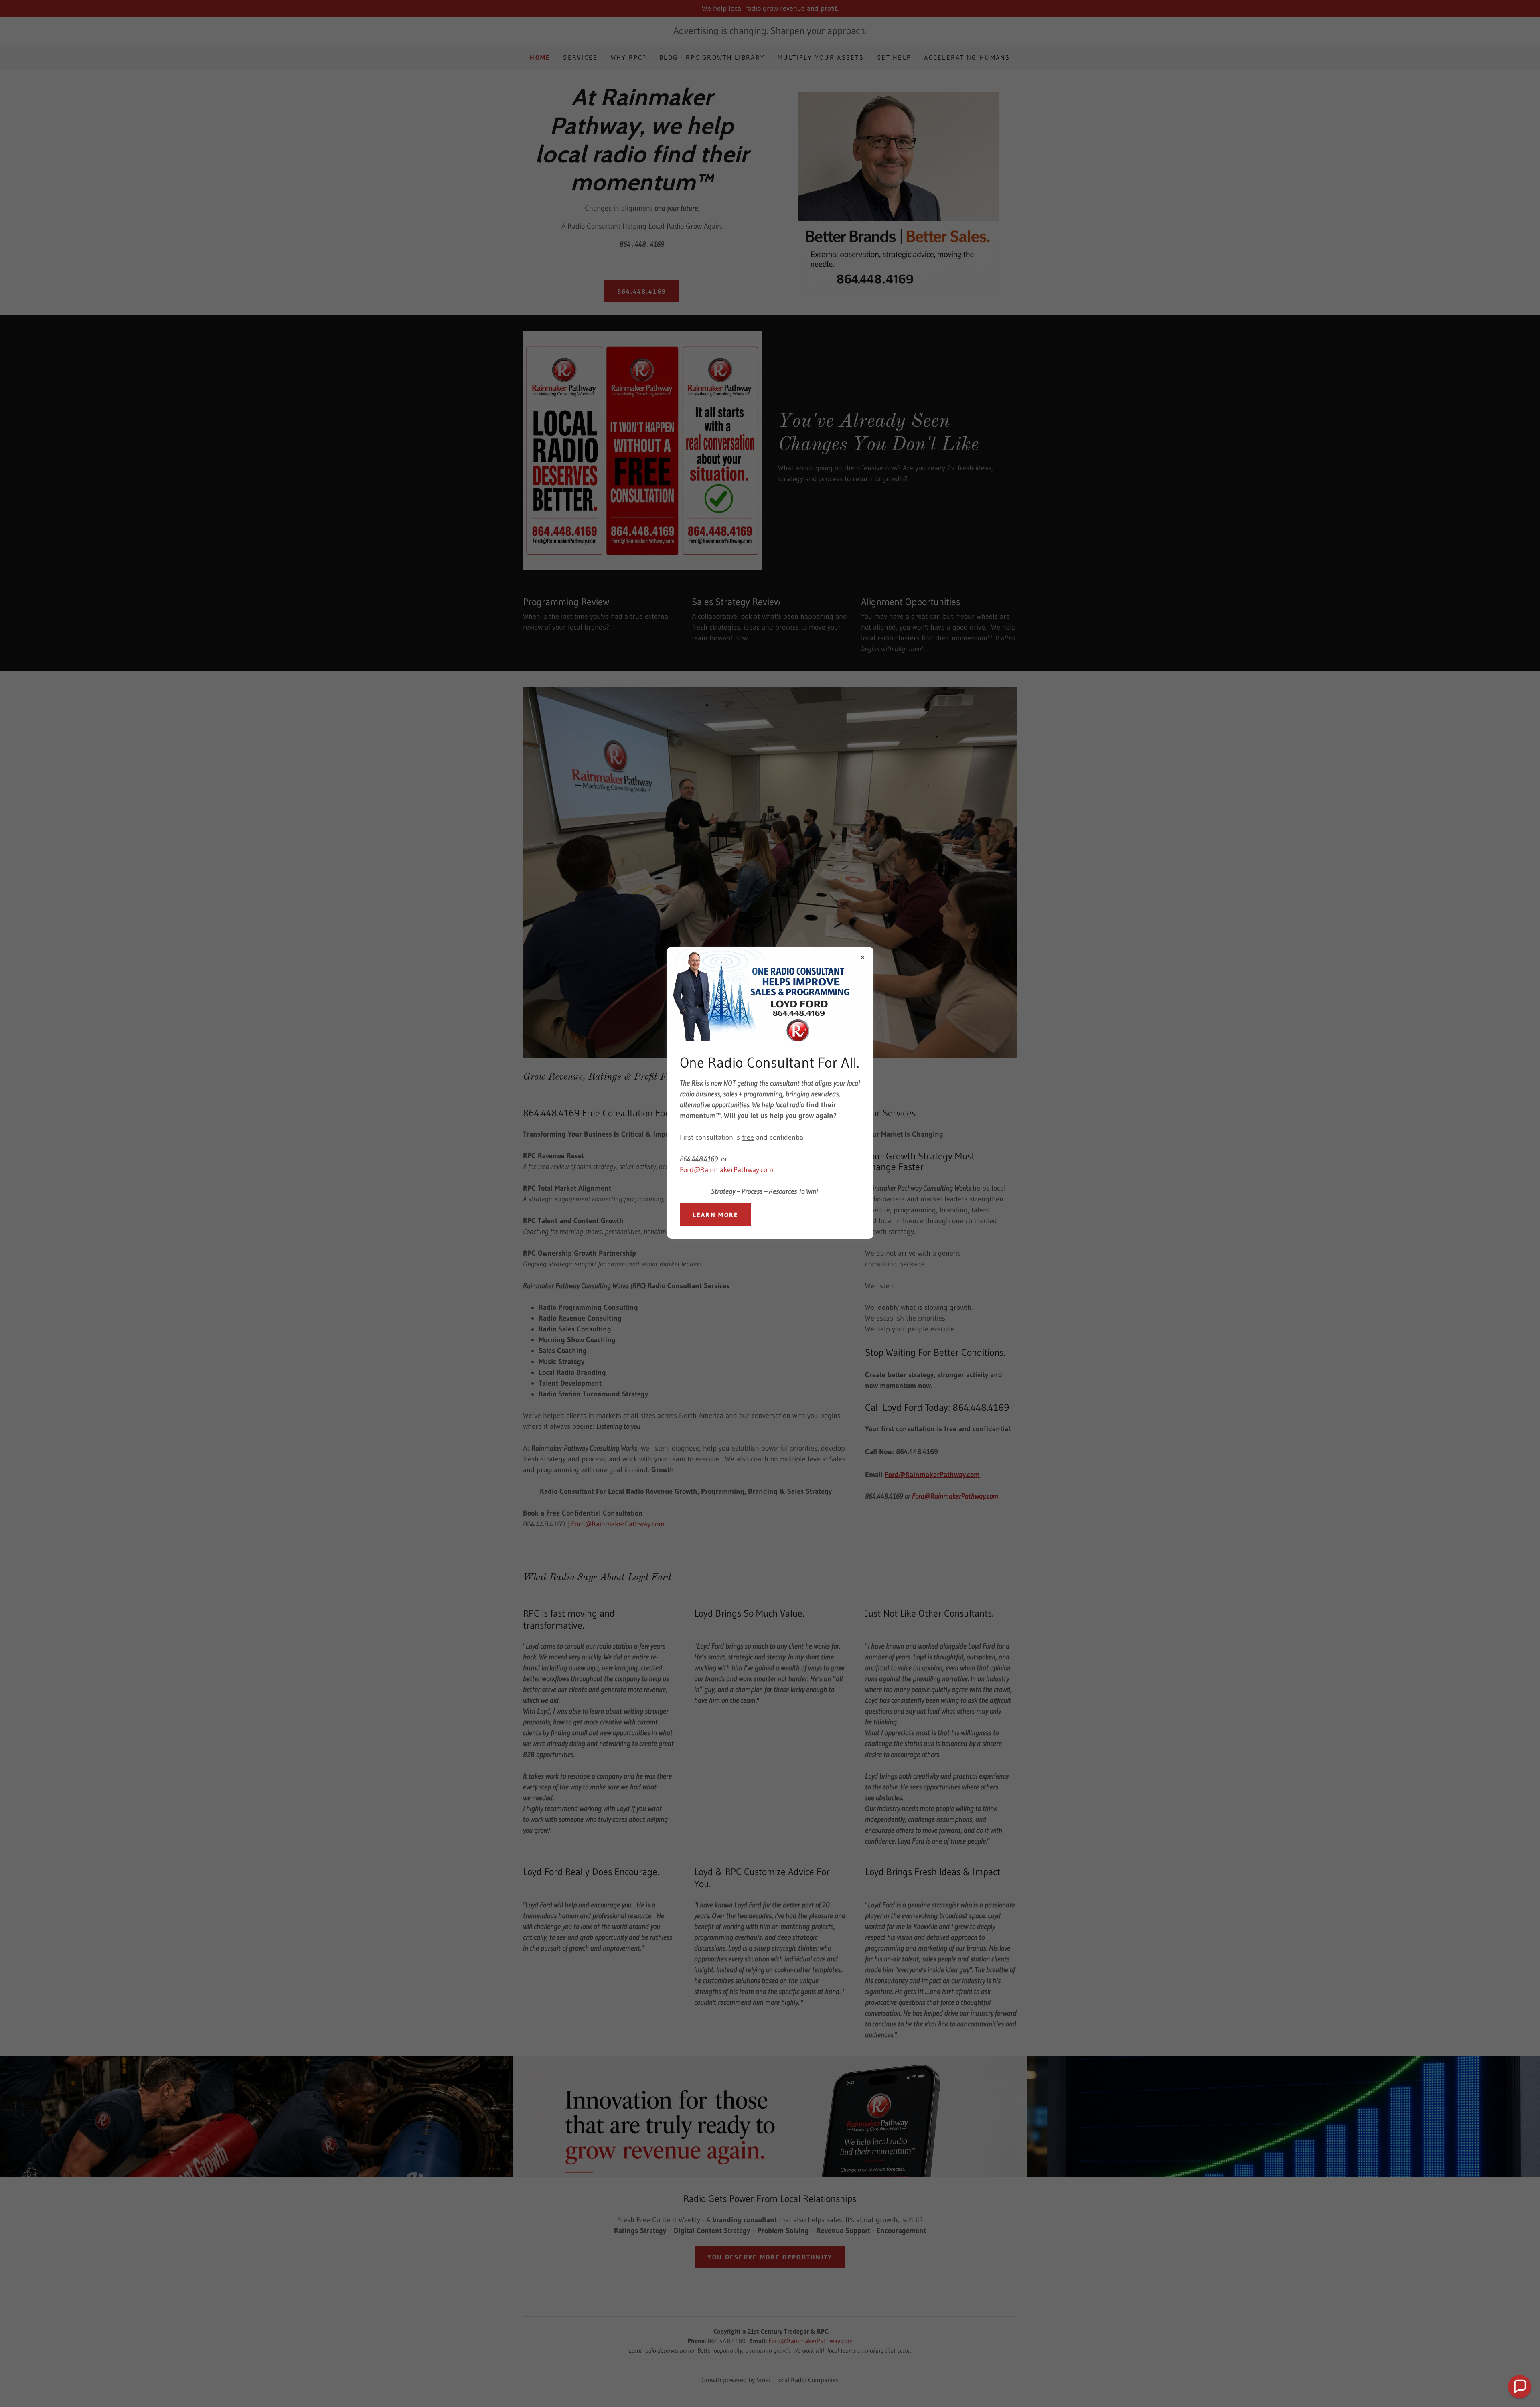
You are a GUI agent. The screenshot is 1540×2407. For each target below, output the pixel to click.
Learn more (716, 1215)
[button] (1520, 2387)
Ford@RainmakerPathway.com (726, 1170)
